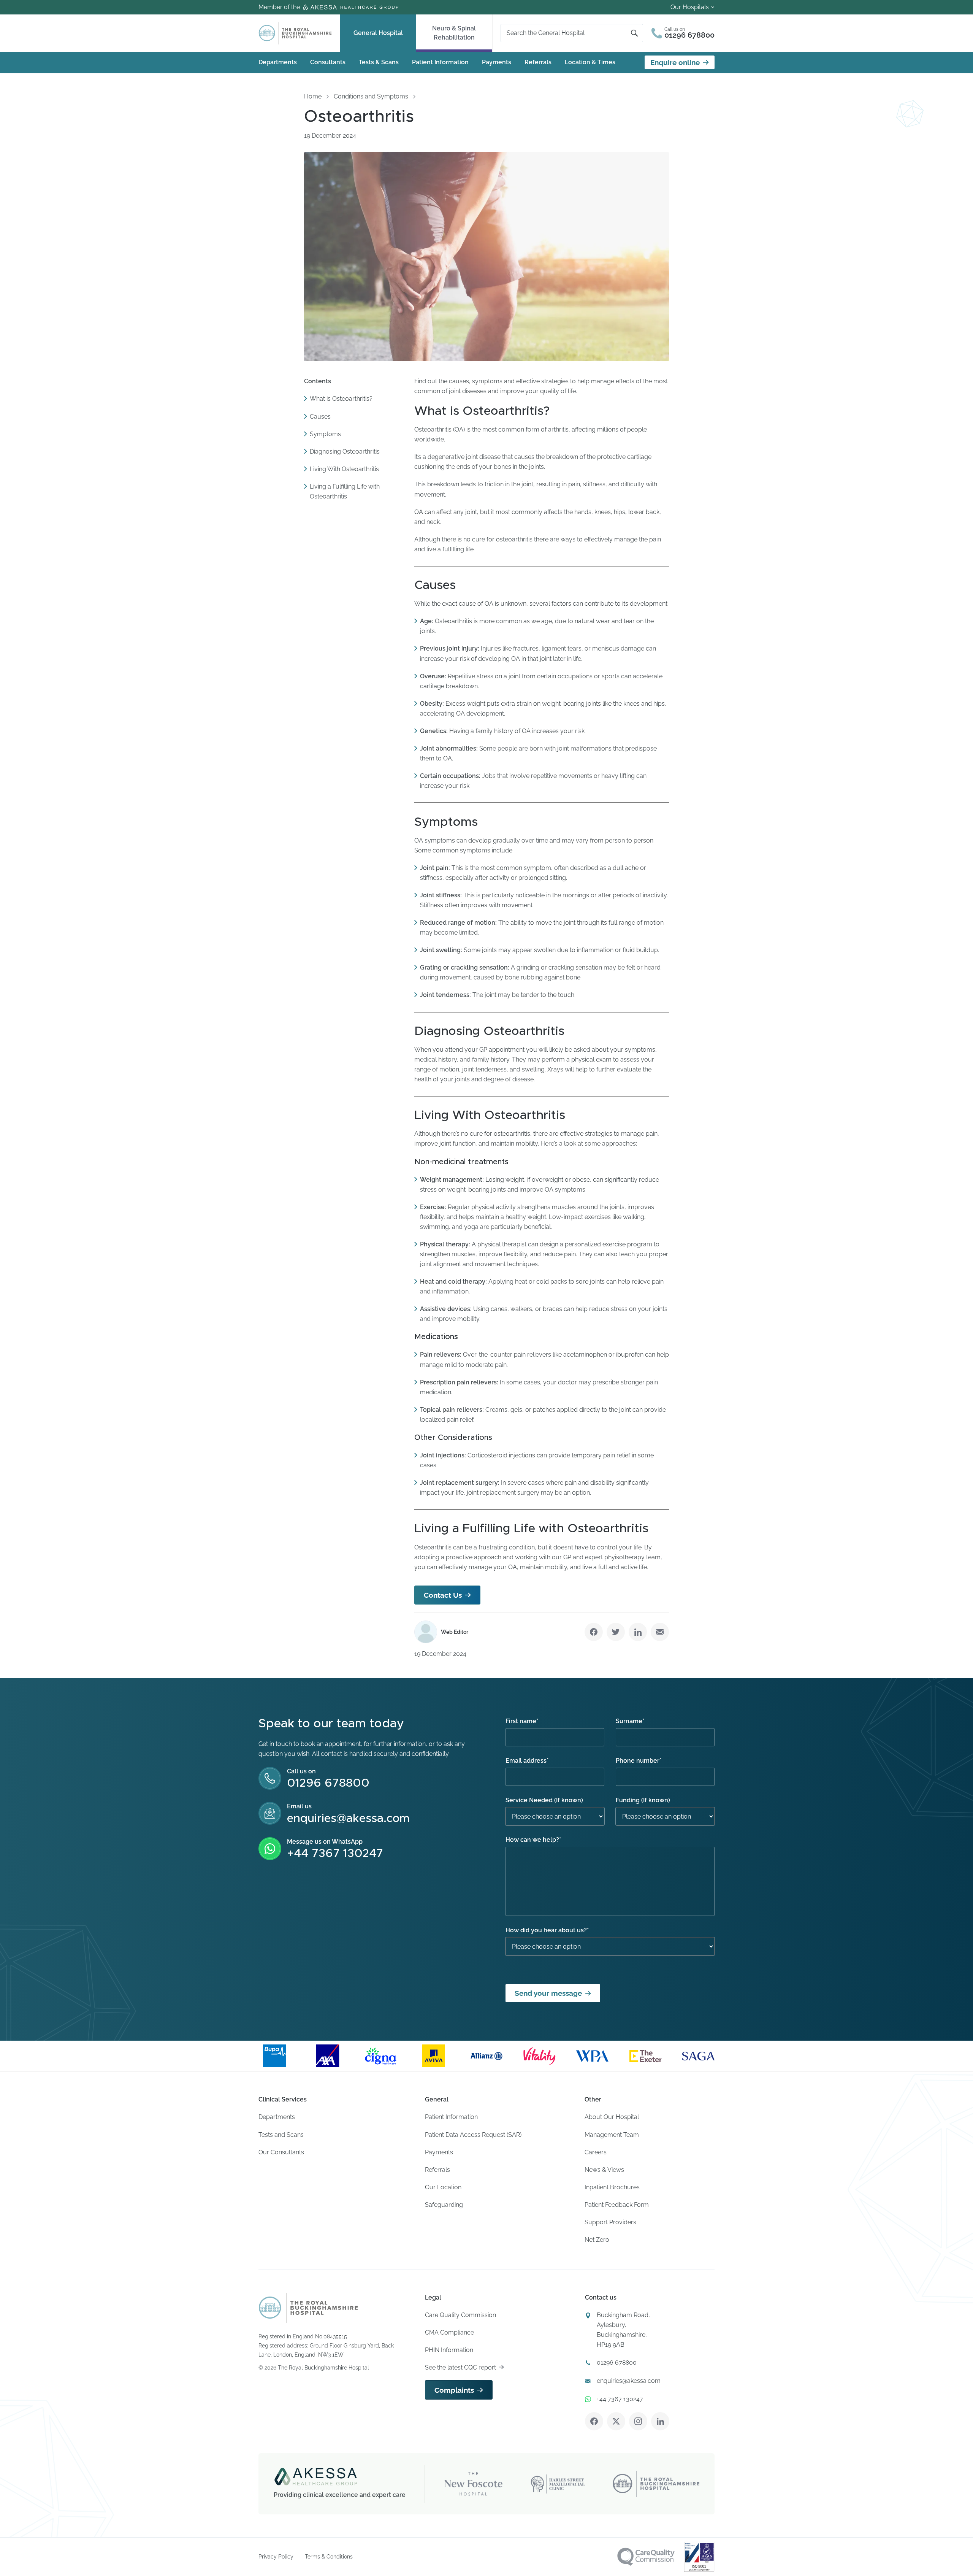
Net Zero (597, 2240)
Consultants (328, 62)
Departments (278, 62)
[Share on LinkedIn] (638, 1632)
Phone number (639, 1761)
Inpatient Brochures (612, 2187)
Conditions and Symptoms (371, 96)
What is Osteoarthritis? (341, 399)
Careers (596, 2152)
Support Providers (610, 2222)
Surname (630, 1721)
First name (522, 1721)
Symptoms (325, 434)
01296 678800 (328, 1783)
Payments (497, 62)
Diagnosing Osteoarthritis (345, 451)
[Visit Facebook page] (594, 2421)
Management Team (612, 2135)
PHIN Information (449, 2350)
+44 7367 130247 (335, 1854)
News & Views (604, 2170)
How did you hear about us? (547, 1930)
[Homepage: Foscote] (308, 2308)
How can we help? (533, 1840)
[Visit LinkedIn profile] (660, 2421)
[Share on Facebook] (594, 1632)
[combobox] (569, 33)
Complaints (454, 2390)
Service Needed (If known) (544, 1800)
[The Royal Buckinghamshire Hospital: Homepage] (295, 33)
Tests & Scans (379, 62)
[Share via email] (660, 1632)
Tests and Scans (281, 2135)
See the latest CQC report (460, 2367)
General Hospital (378, 33)
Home (313, 96)
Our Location (443, 2187)
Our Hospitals (690, 7)
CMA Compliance (449, 2332)
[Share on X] (616, 1632)
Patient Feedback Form (617, 2205)
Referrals (538, 62)
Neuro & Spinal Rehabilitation (454, 33)
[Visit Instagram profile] (638, 2421)
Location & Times (590, 62)
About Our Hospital (612, 2117)
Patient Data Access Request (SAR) (473, 2135)
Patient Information (440, 62)
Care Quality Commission (460, 2315)
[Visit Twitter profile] (616, 2421)
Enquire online (675, 62)
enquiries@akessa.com (348, 1819)
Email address (527, 1761)
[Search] (634, 33)
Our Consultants (281, 2152)
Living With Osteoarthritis (344, 469)
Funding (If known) (643, 1800)
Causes (320, 416)
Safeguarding (444, 2205)
